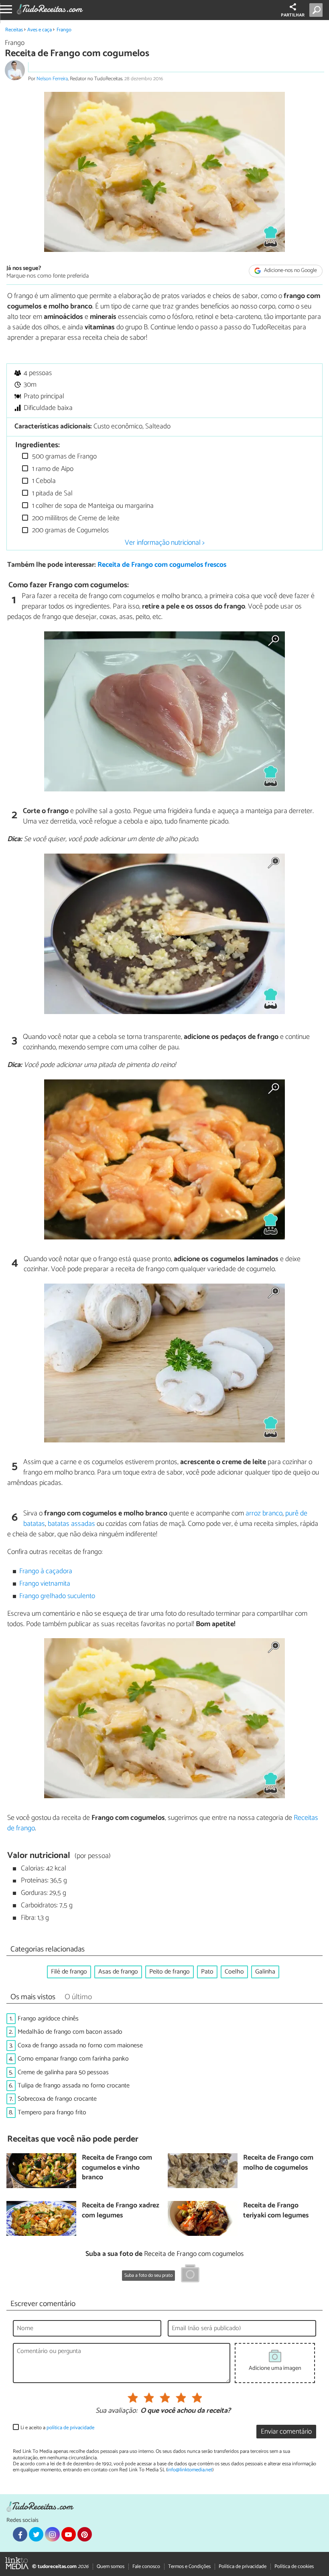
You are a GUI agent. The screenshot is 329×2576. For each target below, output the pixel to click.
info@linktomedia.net (190, 2470)
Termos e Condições (189, 2567)
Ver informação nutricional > (165, 543)
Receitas (14, 30)
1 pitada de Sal (52, 494)
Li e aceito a (57, 2428)
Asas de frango (118, 1972)
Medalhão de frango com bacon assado (70, 2032)
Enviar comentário (286, 2432)
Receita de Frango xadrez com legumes (121, 2211)
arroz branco (264, 1513)
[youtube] (69, 2534)
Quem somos (111, 2567)
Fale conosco (146, 2567)
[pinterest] (85, 2534)
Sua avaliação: (116, 2411)
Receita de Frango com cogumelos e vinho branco (117, 2168)
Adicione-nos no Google (290, 271)
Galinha (265, 1972)
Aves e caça (40, 30)
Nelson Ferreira (52, 79)
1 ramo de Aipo (52, 469)
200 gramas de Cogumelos (70, 530)
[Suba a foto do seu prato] (190, 2275)
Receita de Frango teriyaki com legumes (276, 2211)
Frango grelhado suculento (57, 1596)
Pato (207, 1972)
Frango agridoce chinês (48, 2019)
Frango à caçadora (46, 1571)
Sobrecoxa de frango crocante (57, 2099)
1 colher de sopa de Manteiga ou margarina (92, 506)
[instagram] (52, 2534)
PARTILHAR (293, 15)
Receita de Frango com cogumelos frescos (162, 565)
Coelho (234, 1972)
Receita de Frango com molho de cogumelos (278, 2163)
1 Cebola (43, 481)
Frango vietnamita (45, 1584)
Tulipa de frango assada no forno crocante (74, 2086)
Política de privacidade (243, 2567)
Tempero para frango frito (52, 2113)
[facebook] (20, 2534)
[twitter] (36, 2534)
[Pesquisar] (318, 10)
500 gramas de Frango (64, 457)
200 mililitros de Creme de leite (75, 518)
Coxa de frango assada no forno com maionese (80, 2046)
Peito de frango (170, 1972)
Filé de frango (69, 1972)
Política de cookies (294, 2567)
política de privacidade (70, 2428)
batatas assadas (71, 1524)
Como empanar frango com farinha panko (73, 2059)
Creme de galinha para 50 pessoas (63, 2072)
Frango (64, 30)
